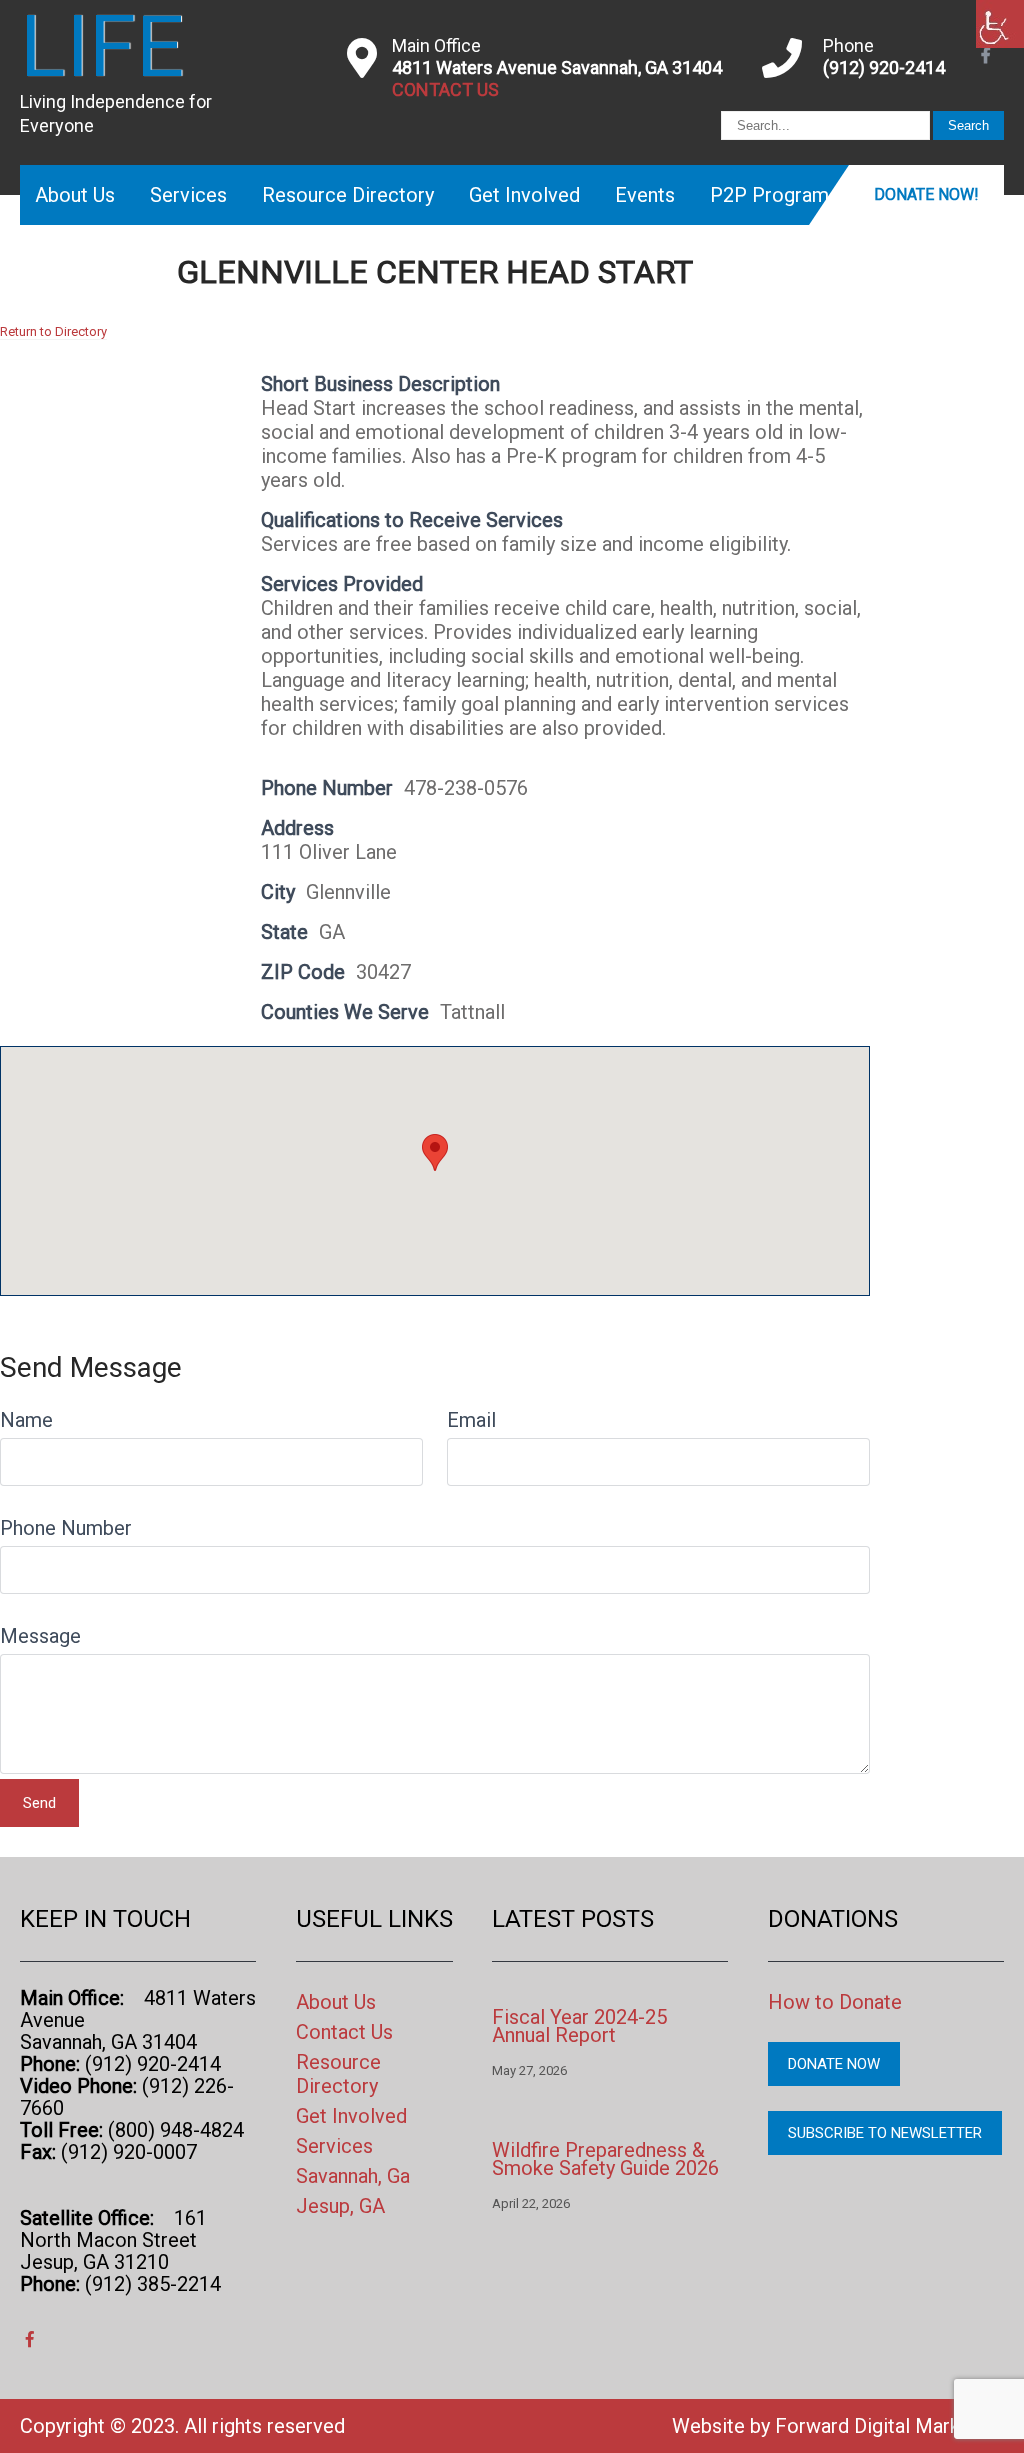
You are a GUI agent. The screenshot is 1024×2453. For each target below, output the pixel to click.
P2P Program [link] (769, 195)
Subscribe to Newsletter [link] (885, 2133)
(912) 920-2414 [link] (884, 67)
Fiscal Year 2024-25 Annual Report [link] (579, 2026)
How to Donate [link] (835, 2002)
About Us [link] (75, 195)
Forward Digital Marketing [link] (889, 2426)
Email (471, 1420)
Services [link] (188, 195)
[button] (435, 1152)
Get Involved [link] (524, 195)
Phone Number (66, 1528)
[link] (1000, 24)
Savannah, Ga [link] (353, 2176)
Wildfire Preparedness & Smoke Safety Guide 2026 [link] (605, 2159)
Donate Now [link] (834, 2064)
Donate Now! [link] (926, 194)
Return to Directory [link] (53, 331)
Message (40, 1636)
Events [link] (645, 195)
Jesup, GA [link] (340, 2206)
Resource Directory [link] (348, 195)
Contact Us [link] (344, 2032)
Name (26, 1420)
